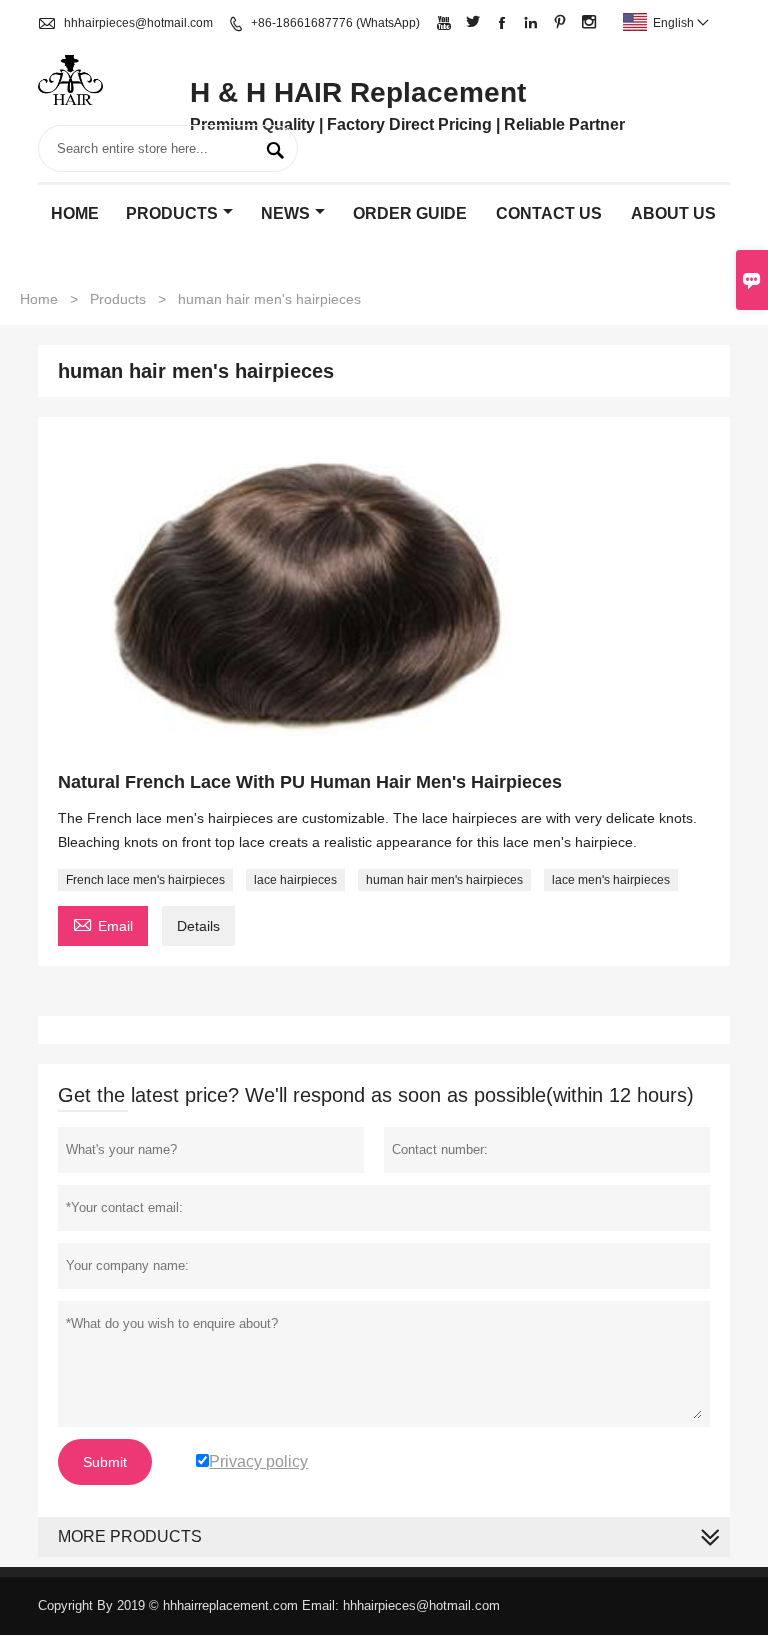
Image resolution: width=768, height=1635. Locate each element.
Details (198, 926)
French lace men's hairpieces (145, 880)
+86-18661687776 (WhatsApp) (335, 23)
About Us (673, 213)
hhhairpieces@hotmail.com (138, 23)
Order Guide (410, 213)
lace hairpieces (295, 880)
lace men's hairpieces (611, 880)
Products (172, 213)
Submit (105, 1462)
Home (75, 213)
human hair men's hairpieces (444, 880)
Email (103, 923)
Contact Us (549, 213)
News (285, 213)
